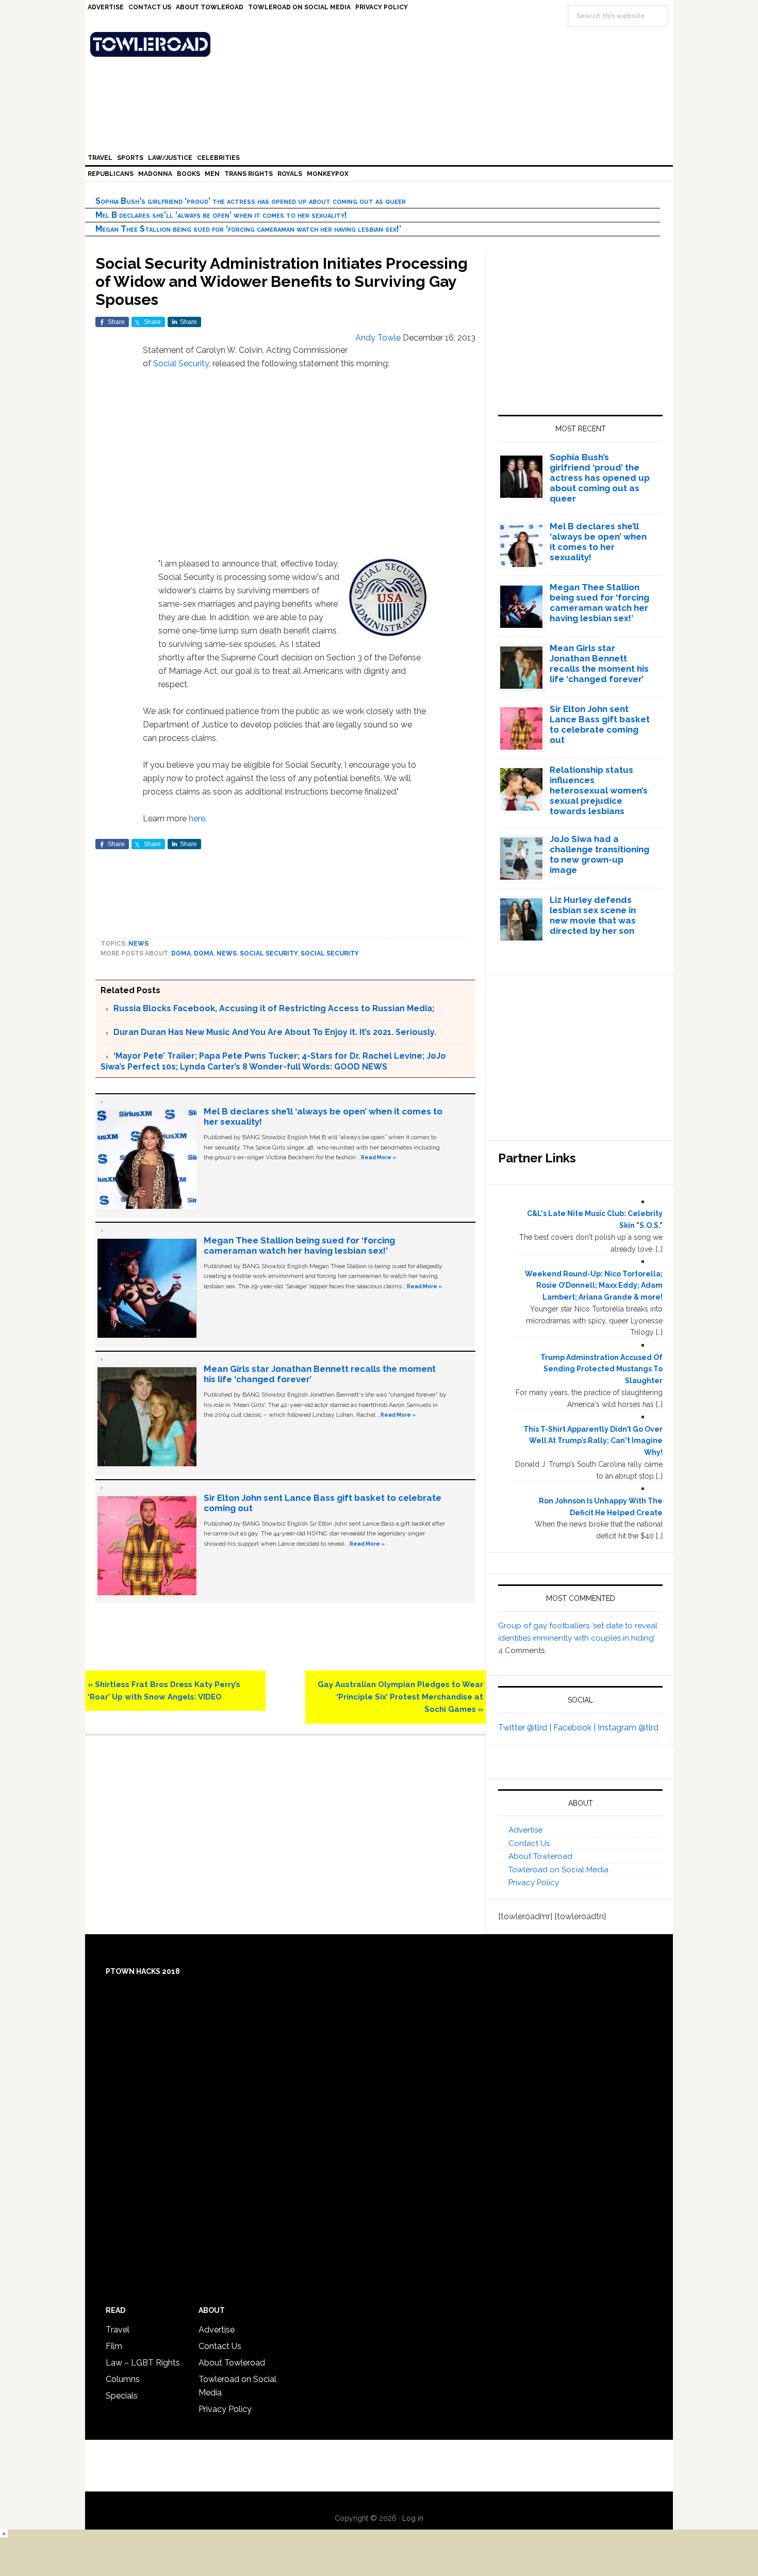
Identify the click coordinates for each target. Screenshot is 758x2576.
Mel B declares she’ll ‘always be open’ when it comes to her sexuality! (221, 215)
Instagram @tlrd (628, 1728)
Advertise (525, 1830)
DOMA (181, 953)
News (138, 944)
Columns (123, 2379)
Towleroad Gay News (382, 44)
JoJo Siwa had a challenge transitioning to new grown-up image (599, 854)
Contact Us (529, 1843)
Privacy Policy (534, 1883)
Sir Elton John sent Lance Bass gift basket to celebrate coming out (600, 724)
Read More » (378, 1157)
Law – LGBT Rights (143, 2363)
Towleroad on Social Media (558, 1870)
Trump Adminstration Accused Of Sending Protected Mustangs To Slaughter (602, 1369)
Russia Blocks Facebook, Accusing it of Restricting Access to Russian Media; (274, 1008)
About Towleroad (540, 1856)
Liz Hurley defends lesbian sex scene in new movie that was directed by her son (593, 915)
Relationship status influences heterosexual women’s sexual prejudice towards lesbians (599, 790)
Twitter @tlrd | (526, 1728)
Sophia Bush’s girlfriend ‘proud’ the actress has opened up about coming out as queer (251, 201)
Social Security (181, 363)
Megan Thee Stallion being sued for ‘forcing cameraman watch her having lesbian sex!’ (248, 229)
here (197, 819)
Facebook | (575, 1728)
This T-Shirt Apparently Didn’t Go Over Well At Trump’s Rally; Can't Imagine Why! (593, 1441)
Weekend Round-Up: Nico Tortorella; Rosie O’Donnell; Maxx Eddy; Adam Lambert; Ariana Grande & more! (594, 1286)
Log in (413, 2518)
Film (114, 2346)
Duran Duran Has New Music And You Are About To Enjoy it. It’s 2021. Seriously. (275, 1032)
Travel (118, 2330)
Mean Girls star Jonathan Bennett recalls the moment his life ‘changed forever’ (599, 663)
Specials (122, 2396)
